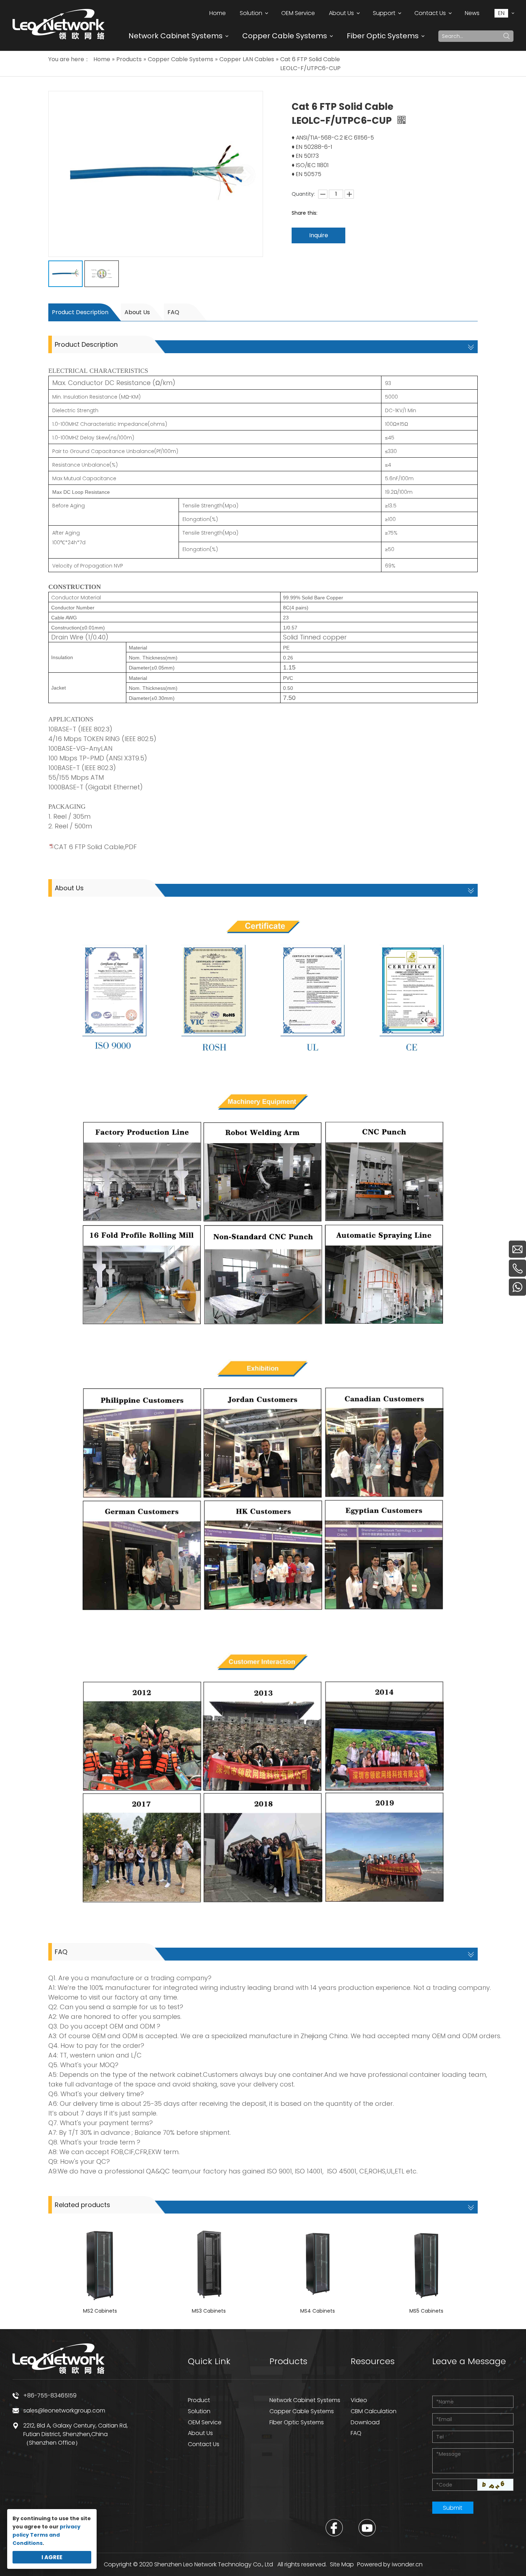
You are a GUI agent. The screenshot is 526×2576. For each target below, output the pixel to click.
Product (199, 2400)
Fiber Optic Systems (383, 36)
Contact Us (204, 2444)
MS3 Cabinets (209, 2311)
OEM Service (205, 2422)
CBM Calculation (374, 2411)
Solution (199, 2411)
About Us (137, 312)
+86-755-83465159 (50, 2395)
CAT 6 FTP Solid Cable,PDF (95, 847)
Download (365, 2422)
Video (359, 2400)
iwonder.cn (407, 2564)
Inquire (319, 235)
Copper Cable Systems (285, 36)
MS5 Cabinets (426, 2311)
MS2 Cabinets (100, 2311)
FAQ (173, 312)
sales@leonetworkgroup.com (64, 2411)
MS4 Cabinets (318, 2311)
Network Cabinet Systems (176, 36)
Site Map (342, 2564)
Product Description (80, 312)
